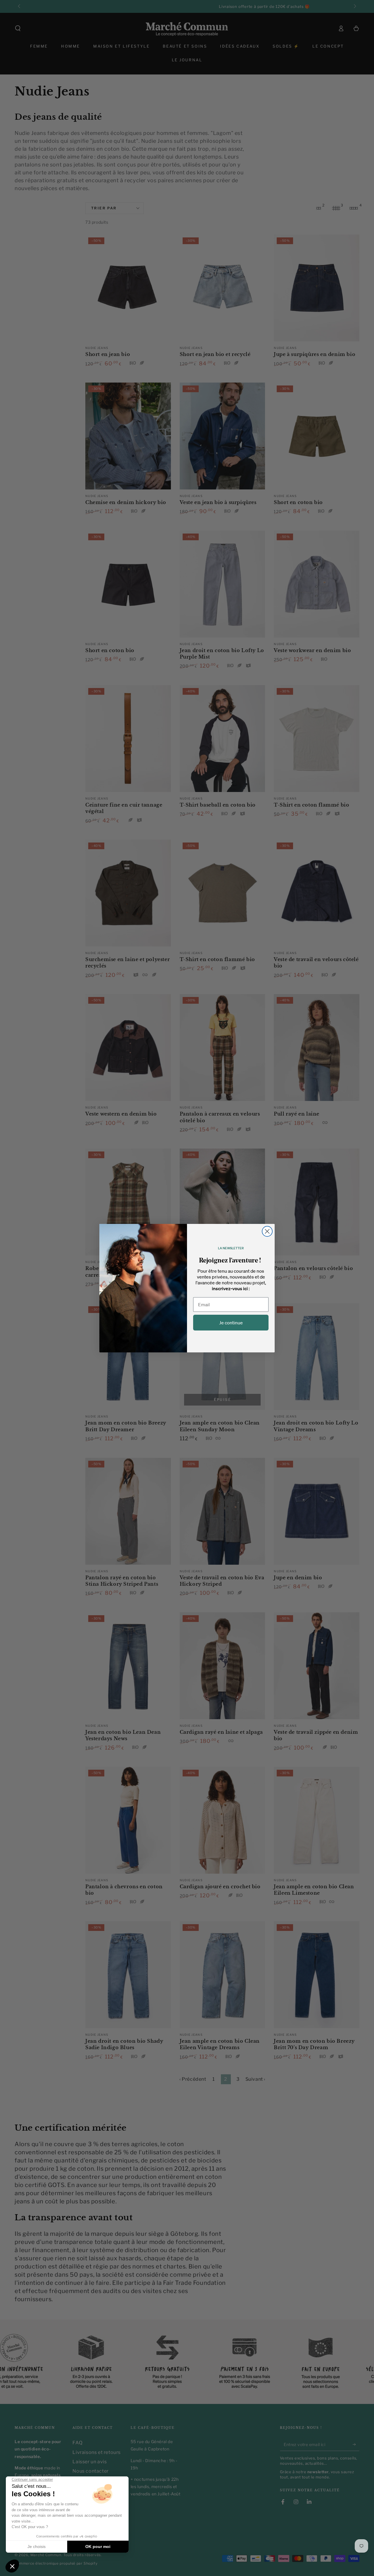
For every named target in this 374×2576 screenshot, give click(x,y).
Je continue (231, 1323)
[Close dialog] (267, 1231)
